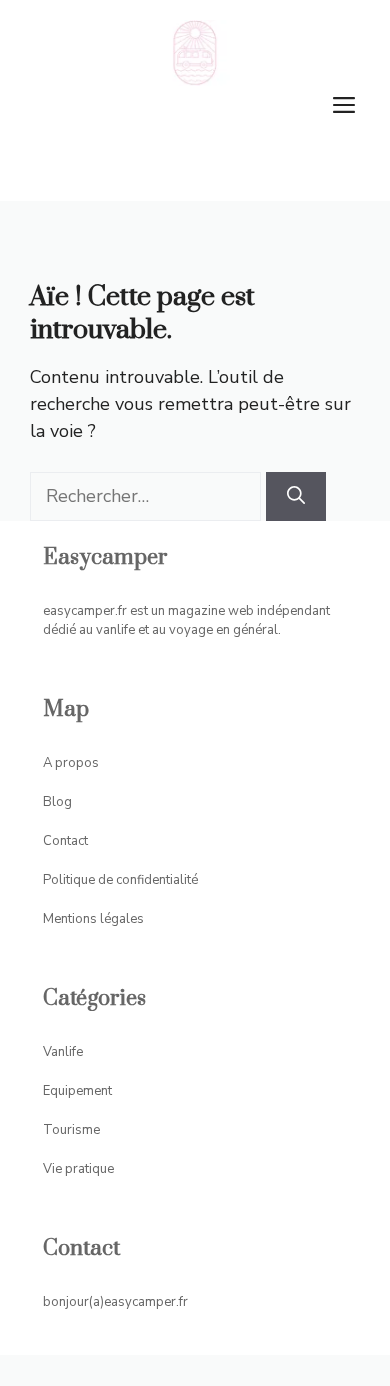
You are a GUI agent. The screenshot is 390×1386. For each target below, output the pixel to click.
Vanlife (63, 1052)
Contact (65, 841)
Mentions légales (93, 919)
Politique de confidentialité (120, 880)
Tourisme (71, 1130)
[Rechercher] (296, 496)
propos (77, 763)
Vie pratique (78, 1169)
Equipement (77, 1091)
